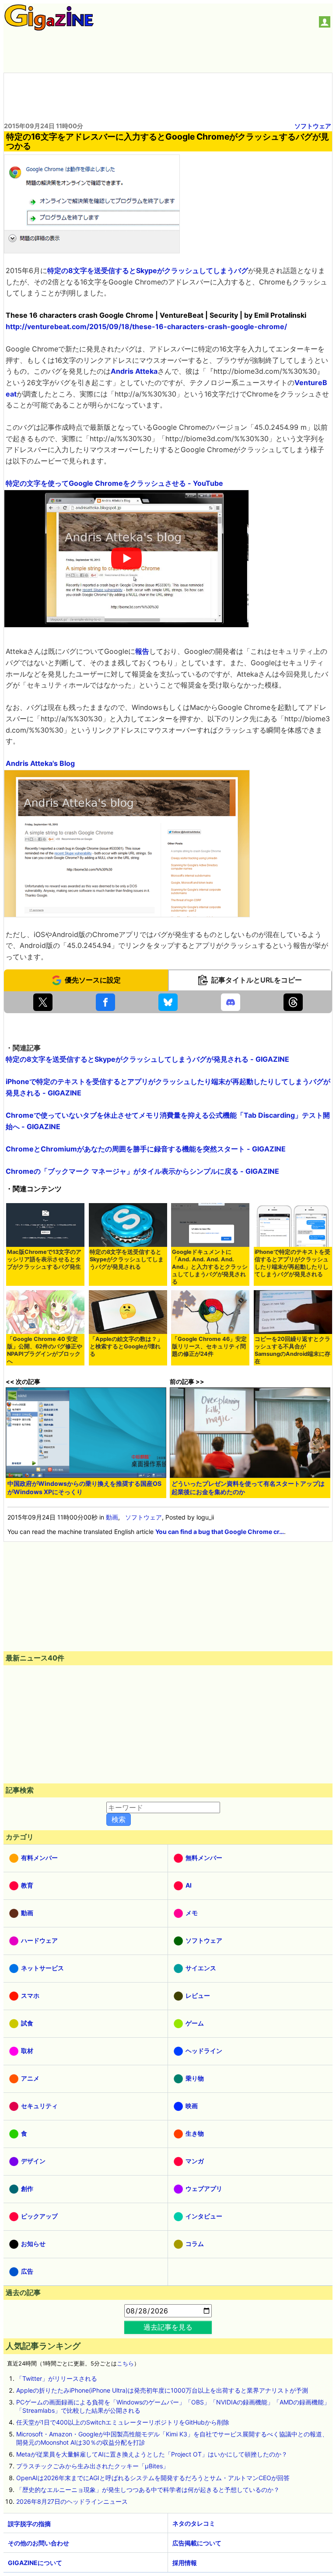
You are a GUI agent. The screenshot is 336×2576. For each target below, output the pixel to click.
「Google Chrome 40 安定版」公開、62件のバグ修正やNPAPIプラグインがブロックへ (45, 1350)
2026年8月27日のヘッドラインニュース (72, 2501)
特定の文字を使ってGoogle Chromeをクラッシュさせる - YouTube (114, 483)
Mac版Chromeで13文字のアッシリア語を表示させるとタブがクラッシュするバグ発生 (44, 1259)
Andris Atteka (134, 371)
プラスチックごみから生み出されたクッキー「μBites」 (93, 2466)
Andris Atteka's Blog (40, 763)
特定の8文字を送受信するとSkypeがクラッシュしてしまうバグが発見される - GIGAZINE (147, 1059)
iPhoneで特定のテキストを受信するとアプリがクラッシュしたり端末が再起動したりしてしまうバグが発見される (292, 1263)
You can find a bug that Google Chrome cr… (220, 1532)
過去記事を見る (168, 2327)
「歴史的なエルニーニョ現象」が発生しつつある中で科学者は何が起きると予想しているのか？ (148, 2490)
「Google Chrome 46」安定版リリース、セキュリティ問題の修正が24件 (209, 1346)
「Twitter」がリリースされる (57, 2378)
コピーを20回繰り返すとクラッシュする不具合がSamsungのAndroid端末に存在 (292, 1350)
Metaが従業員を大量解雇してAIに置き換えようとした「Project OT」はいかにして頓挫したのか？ (152, 2454)
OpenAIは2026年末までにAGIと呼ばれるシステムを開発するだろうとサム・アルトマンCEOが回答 (153, 2478)
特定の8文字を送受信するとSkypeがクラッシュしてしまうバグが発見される (127, 1259)
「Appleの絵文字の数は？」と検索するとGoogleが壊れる (126, 1346)
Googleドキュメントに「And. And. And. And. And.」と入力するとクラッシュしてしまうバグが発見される (210, 1267)
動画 (112, 1517)
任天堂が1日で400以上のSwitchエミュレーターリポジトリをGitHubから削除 (123, 2422)
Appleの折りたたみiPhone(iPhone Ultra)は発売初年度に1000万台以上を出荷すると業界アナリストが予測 (162, 2390)
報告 (142, 651)
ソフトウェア (313, 126)
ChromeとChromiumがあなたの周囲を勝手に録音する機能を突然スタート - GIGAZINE (146, 1149)
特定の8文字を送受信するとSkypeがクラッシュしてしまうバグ (148, 270)
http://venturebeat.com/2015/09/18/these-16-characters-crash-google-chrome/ (146, 326)
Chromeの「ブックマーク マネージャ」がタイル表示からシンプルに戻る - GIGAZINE (142, 1171)
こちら (125, 2364)
